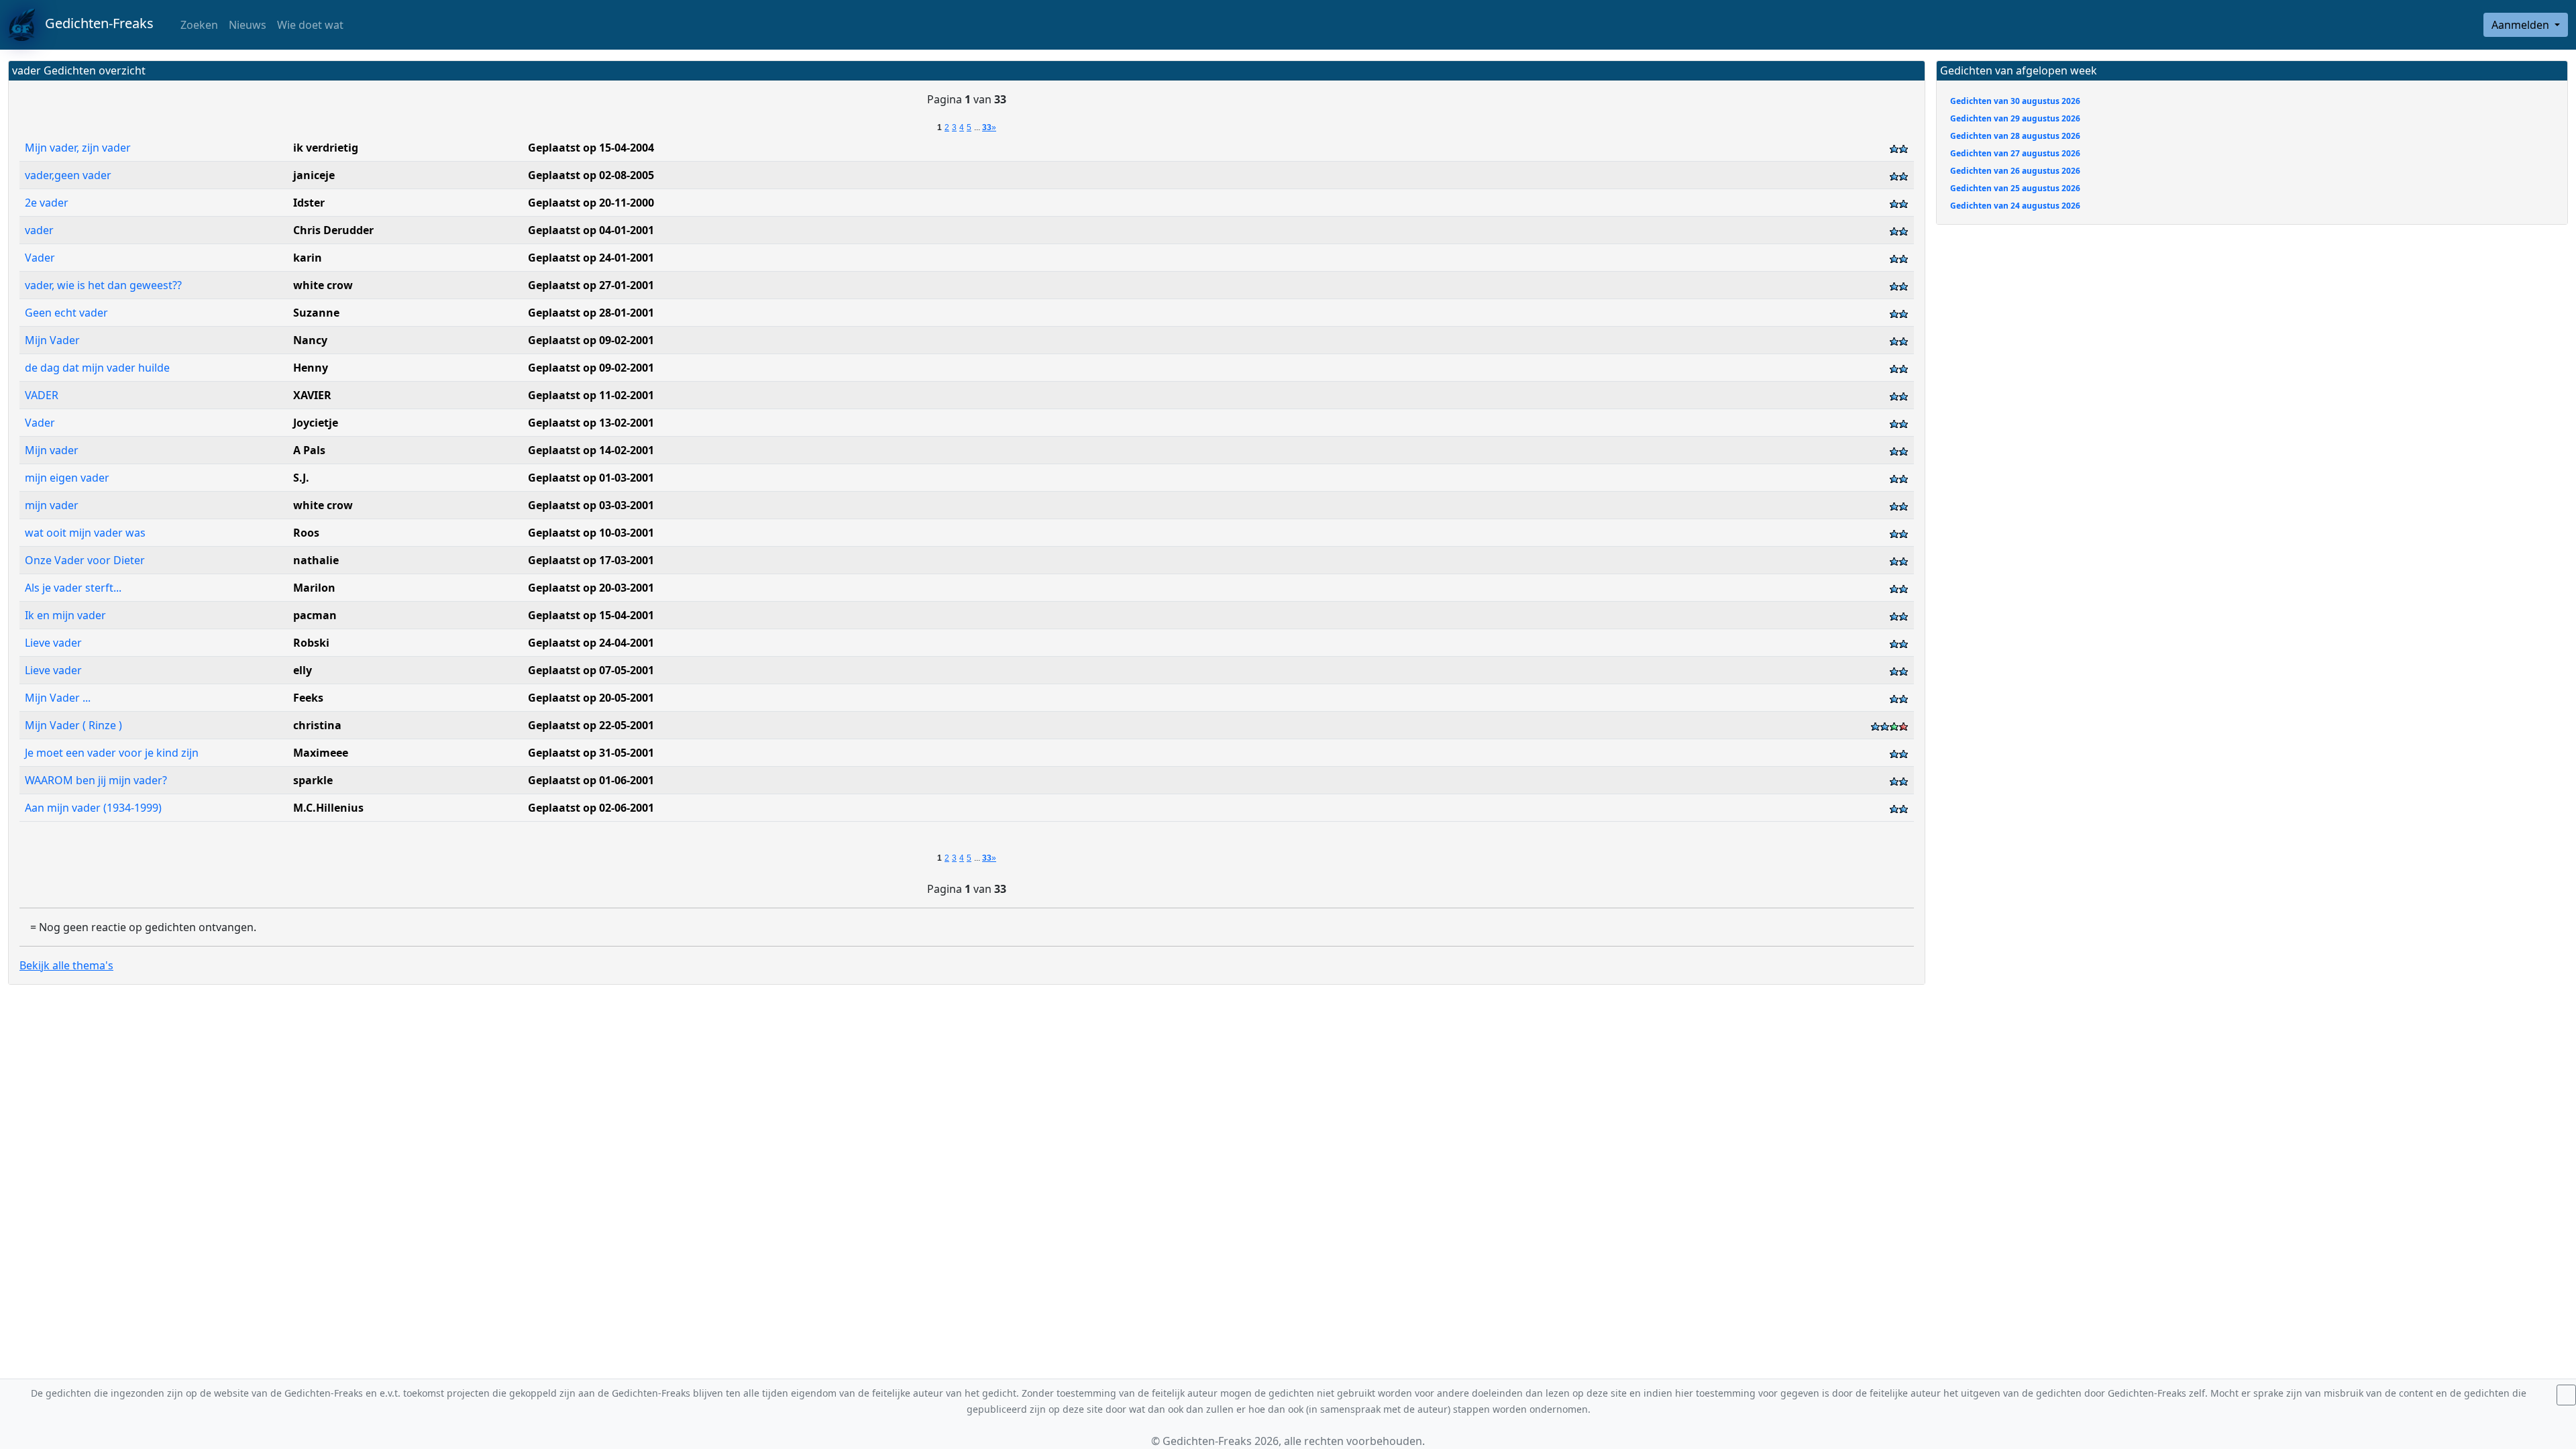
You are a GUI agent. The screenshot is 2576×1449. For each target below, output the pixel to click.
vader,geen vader (69, 175)
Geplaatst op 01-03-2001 (591, 478)
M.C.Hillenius (328, 808)
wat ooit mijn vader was (87, 533)
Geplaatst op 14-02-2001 (591, 450)
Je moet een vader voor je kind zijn (113, 753)
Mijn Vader (54, 340)
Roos (306, 533)
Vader (41, 258)
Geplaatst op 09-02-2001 (591, 340)
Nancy (310, 340)
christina (317, 725)
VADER (42, 395)
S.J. (301, 478)
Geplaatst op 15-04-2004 (591, 148)
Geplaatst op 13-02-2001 (591, 423)
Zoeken (198, 25)
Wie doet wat (310, 25)
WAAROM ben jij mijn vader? (97, 780)
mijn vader (53, 505)
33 (987, 127)
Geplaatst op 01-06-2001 (591, 780)
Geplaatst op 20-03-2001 (591, 588)
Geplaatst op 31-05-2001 (591, 753)
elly (303, 670)
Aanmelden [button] (2522, 25)
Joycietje (316, 423)
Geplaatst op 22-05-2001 (591, 725)
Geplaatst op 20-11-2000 (591, 203)
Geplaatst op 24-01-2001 (591, 258)
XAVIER (312, 395)
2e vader (48, 203)
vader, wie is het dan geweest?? (105, 285)
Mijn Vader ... (59, 698)
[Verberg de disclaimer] (2566, 1395)
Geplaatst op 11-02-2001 (591, 395)
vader (39, 230)
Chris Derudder (333, 230)
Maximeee (321, 753)
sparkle (313, 780)
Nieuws (248, 25)
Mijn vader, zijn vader (79, 148)
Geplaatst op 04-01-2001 (591, 230)
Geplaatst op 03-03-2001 (591, 505)
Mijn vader (53, 450)
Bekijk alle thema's (66, 965)
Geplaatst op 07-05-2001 (591, 670)
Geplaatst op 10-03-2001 (591, 533)
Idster (309, 203)
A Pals (309, 450)
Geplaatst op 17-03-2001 (591, 560)
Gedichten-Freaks (94, 23)
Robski (311, 643)
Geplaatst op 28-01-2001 (591, 313)
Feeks (308, 698)
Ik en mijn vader (67, 615)
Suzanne (316, 313)
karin (308, 258)
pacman (315, 615)
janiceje (314, 175)
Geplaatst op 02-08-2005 (591, 175)
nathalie (316, 560)
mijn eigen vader (68, 478)
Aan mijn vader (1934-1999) (95, 808)
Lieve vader (55, 643)
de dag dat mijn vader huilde (99, 368)
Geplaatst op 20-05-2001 (591, 698)
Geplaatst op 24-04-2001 (591, 643)
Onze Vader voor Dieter (86, 560)
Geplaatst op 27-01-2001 (591, 285)
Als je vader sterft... (74, 588)
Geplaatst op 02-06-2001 (591, 808)
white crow (323, 285)
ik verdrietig (326, 148)
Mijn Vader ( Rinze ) (75, 725)
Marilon (314, 588)
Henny (311, 368)
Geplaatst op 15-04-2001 (591, 615)
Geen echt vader (68, 313)
